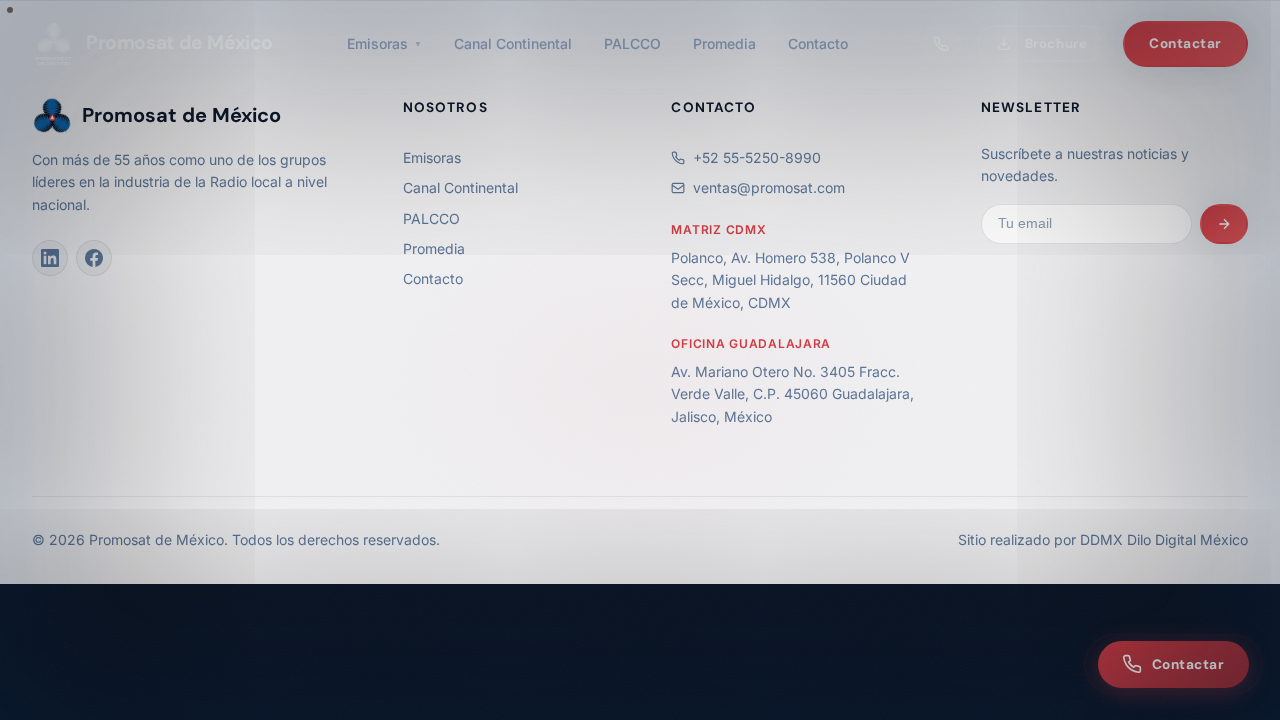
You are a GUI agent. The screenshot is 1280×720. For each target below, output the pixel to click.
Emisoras (384, 43)
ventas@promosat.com (769, 187)
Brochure (1056, 43)
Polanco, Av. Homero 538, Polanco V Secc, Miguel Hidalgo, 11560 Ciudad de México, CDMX (790, 280)
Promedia (724, 43)
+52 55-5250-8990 (757, 157)
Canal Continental (513, 43)
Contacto (818, 43)
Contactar (1185, 43)
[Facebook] (94, 258)
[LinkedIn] (50, 258)
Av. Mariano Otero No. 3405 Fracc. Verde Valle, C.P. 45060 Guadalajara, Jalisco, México (792, 394)
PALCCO (632, 43)
